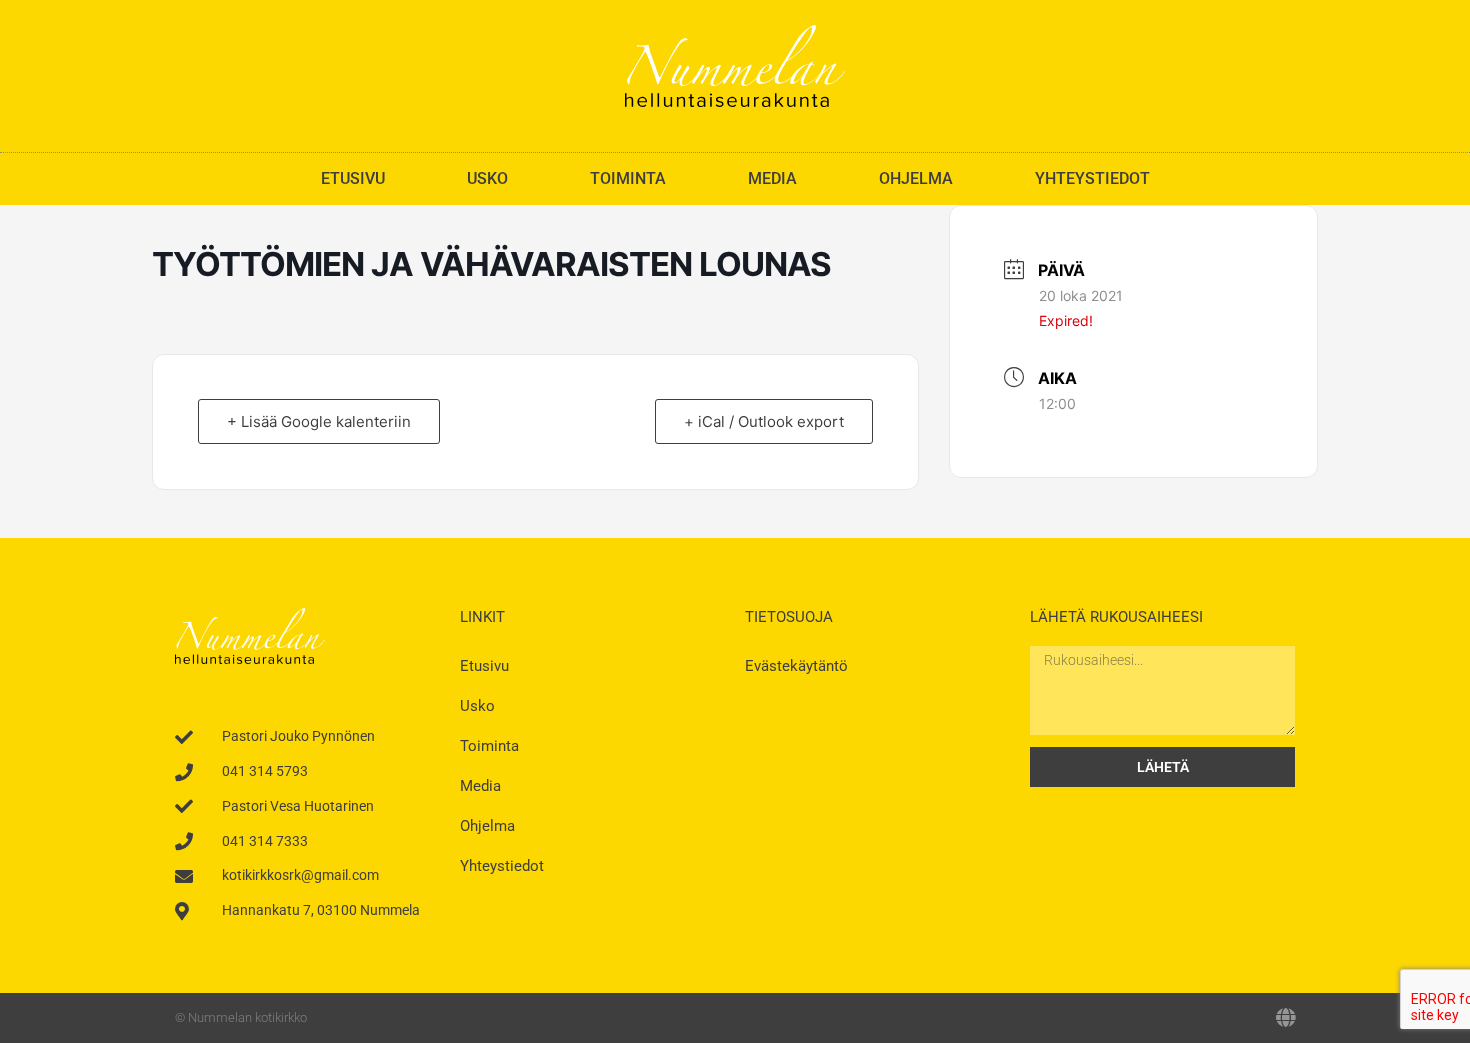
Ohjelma (916, 178)
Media (772, 178)
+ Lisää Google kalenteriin (319, 421)
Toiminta (628, 178)
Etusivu (353, 178)
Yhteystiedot (1092, 178)
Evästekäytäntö (796, 666)
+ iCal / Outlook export (764, 421)
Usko (487, 178)
